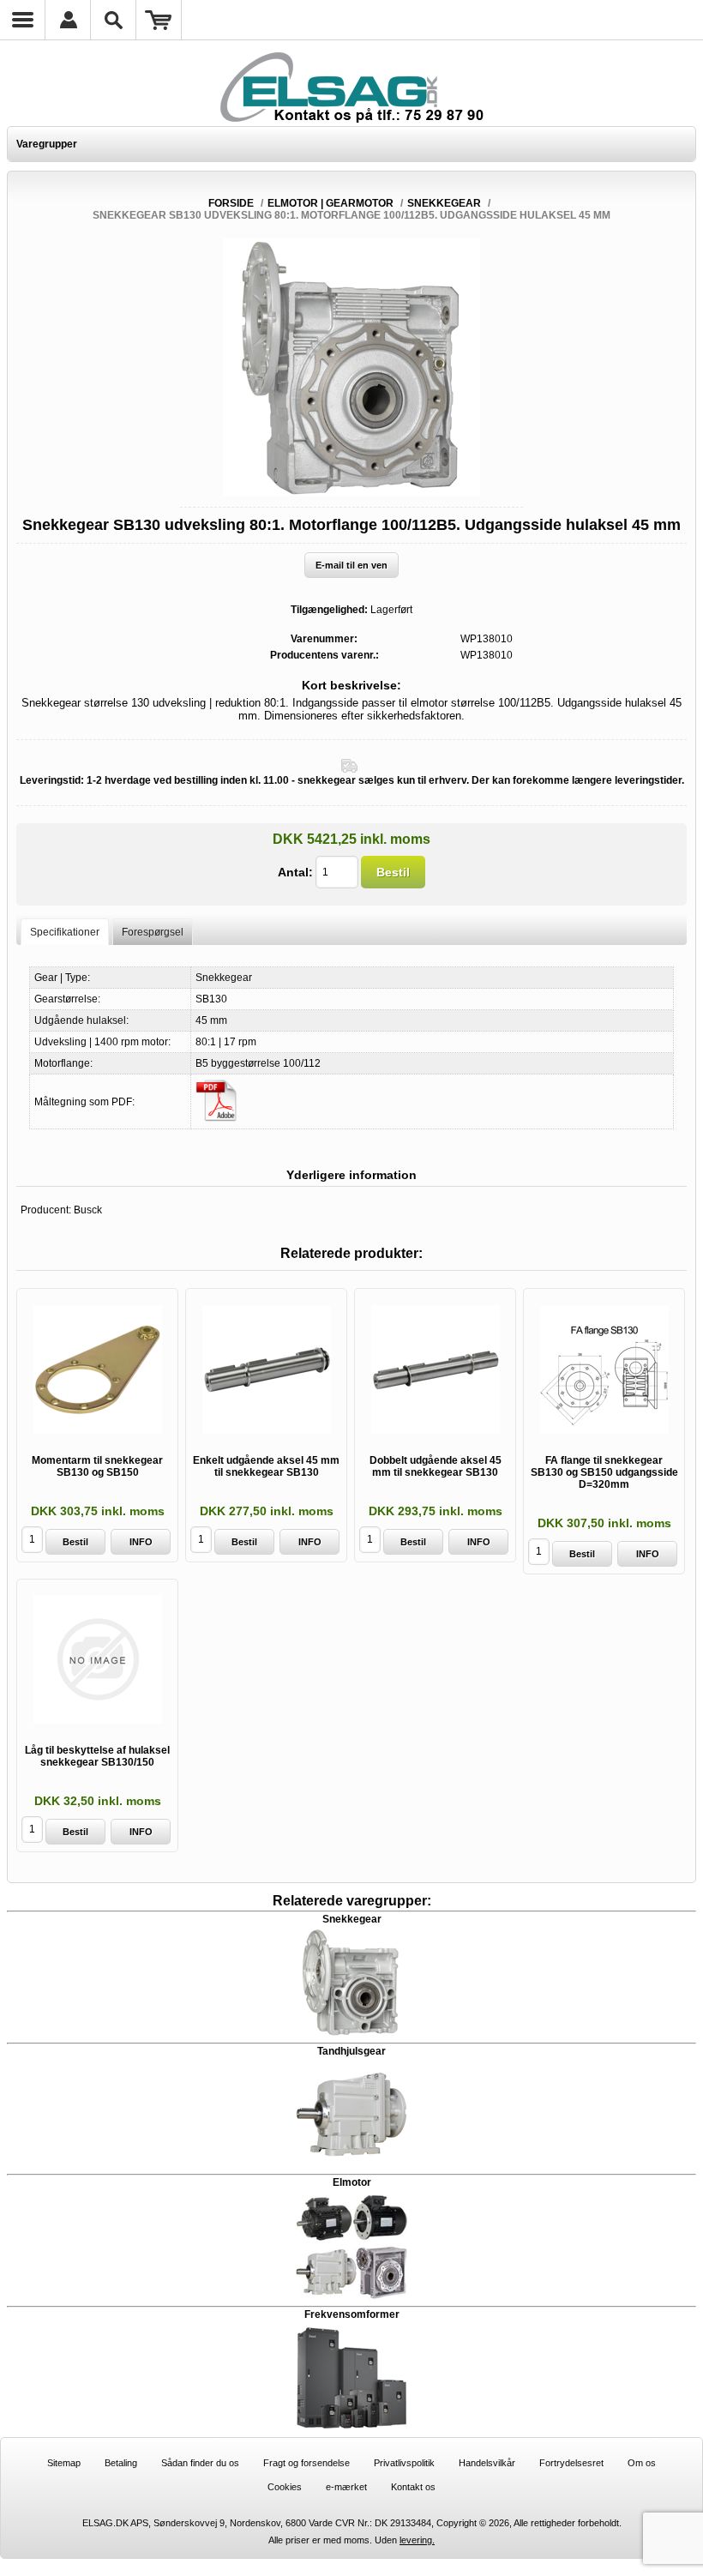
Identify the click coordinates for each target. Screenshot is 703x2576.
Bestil (393, 872)
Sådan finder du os (200, 2463)
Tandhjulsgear (351, 2051)
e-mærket (346, 2487)
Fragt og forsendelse (306, 2463)
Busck (88, 1210)
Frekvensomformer (352, 2314)
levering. (417, 2540)
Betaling (121, 2463)
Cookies (285, 2487)
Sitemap (64, 2463)
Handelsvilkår (487, 2463)
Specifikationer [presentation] (65, 932)
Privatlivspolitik (404, 2463)
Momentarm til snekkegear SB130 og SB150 (97, 1466)
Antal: (295, 872)
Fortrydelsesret (571, 2463)
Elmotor (352, 2182)
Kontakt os (413, 2487)
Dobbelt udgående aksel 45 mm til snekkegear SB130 (436, 1466)
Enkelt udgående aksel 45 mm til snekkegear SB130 (266, 1466)
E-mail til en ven (351, 565)
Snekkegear (352, 1919)
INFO (141, 1542)
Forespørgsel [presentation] (153, 932)
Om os (642, 2463)
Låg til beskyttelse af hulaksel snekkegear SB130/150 (97, 1756)
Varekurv (159, 20)
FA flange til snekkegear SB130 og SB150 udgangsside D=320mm (604, 1472)
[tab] (65, 932)
